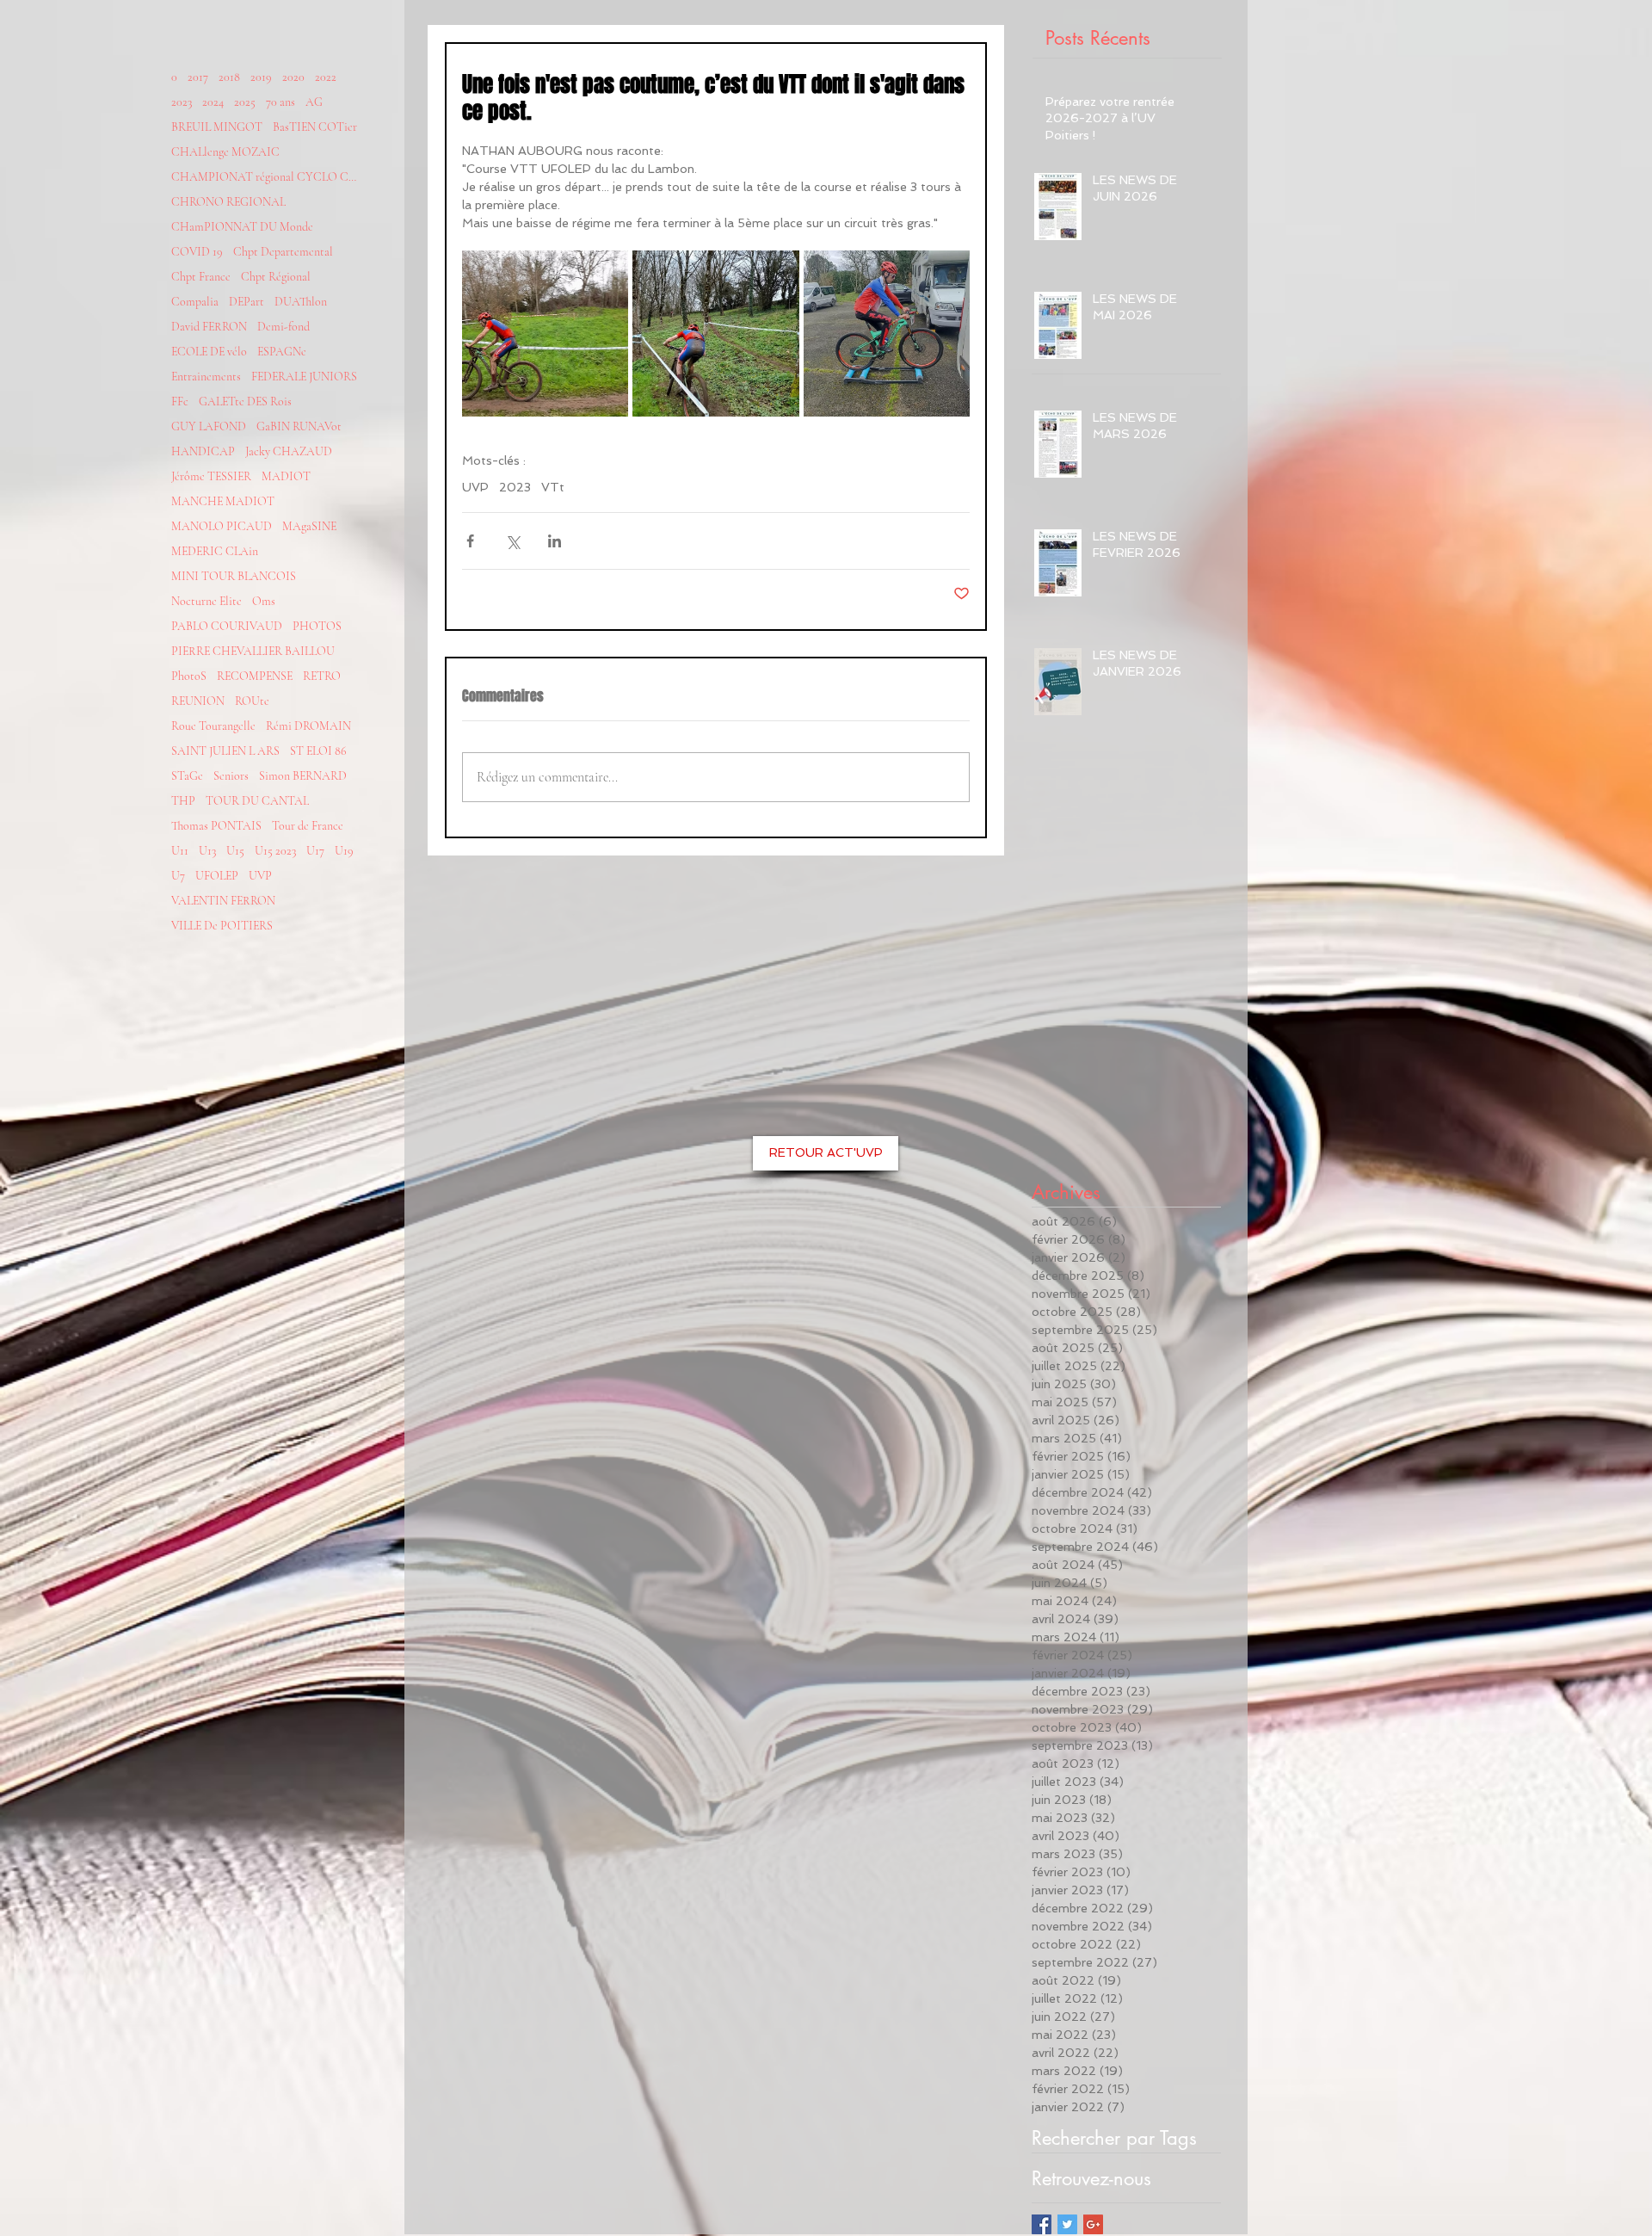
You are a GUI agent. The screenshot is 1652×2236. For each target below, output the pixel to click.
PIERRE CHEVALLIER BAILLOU (253, 651)
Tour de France (308, 826)
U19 (344, 851)
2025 (245, 102)
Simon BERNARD (303, 776)
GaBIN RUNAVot (299, 426)
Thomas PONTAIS (216, 826)
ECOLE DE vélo (209, 352)
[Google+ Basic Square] (1093, 2224)
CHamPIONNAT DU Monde (242, 227)
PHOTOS (317, 626)
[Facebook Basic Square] (1042, 2224)
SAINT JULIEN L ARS (225, 751)
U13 (207, 851)
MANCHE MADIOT (223, 501)
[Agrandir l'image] (545, 334)
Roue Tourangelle (213, 726)
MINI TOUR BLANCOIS (234, 576)
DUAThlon (301, 302)
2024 (213, 102)
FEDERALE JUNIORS (304, 377)
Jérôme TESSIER (211, 476)
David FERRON (209, 327)
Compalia (195, 302)
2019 (261, 77)
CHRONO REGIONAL (228, 202)
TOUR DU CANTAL (257, 801)
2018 (229, 77)
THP (183, 801)
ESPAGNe (282, 352)
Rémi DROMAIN (308, 726)
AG (314, 102)
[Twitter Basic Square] (1067, 2224)
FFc (180, 401)
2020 (293, 77)
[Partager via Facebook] (470, 541)
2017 (198, 77)
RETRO (322, 676)
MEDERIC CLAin (215, 551)
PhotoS (189, 676)
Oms (264, 601)
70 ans (280, 102)
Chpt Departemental (283, 252)
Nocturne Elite (206, 601)
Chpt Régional (276, 277)
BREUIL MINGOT (217, 127)
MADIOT (286, 476)
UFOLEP (217, 876)
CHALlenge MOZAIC (225, 152)
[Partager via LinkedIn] (555, 541)
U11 (180, 851)
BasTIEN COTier (315, 127)
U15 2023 (275, 851)
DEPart (247, 302)
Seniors (231, 776)
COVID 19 (197, 252)
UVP (260, 876)
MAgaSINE (309, 526)
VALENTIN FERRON (223, 901)
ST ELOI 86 (318, 751)
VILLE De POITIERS (222, 926)
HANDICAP (203, 451)
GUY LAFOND (209, 426)
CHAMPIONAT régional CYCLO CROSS (266, 177)
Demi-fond (284, 327)
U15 (235, 851)
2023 (182, 102)
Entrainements (206, 377)
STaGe (187, 776)
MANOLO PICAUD (222, 526)
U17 (315, 851)
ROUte (252, 701)
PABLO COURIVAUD (227, 626)
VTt (553, 487)
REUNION (198, 701)
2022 (326, 77)
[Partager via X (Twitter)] (512, 541)
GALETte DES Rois (245, 401)
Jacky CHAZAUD (289, 451)
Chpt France (201, 277)
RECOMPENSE (255, 676)
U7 (178, 876)
